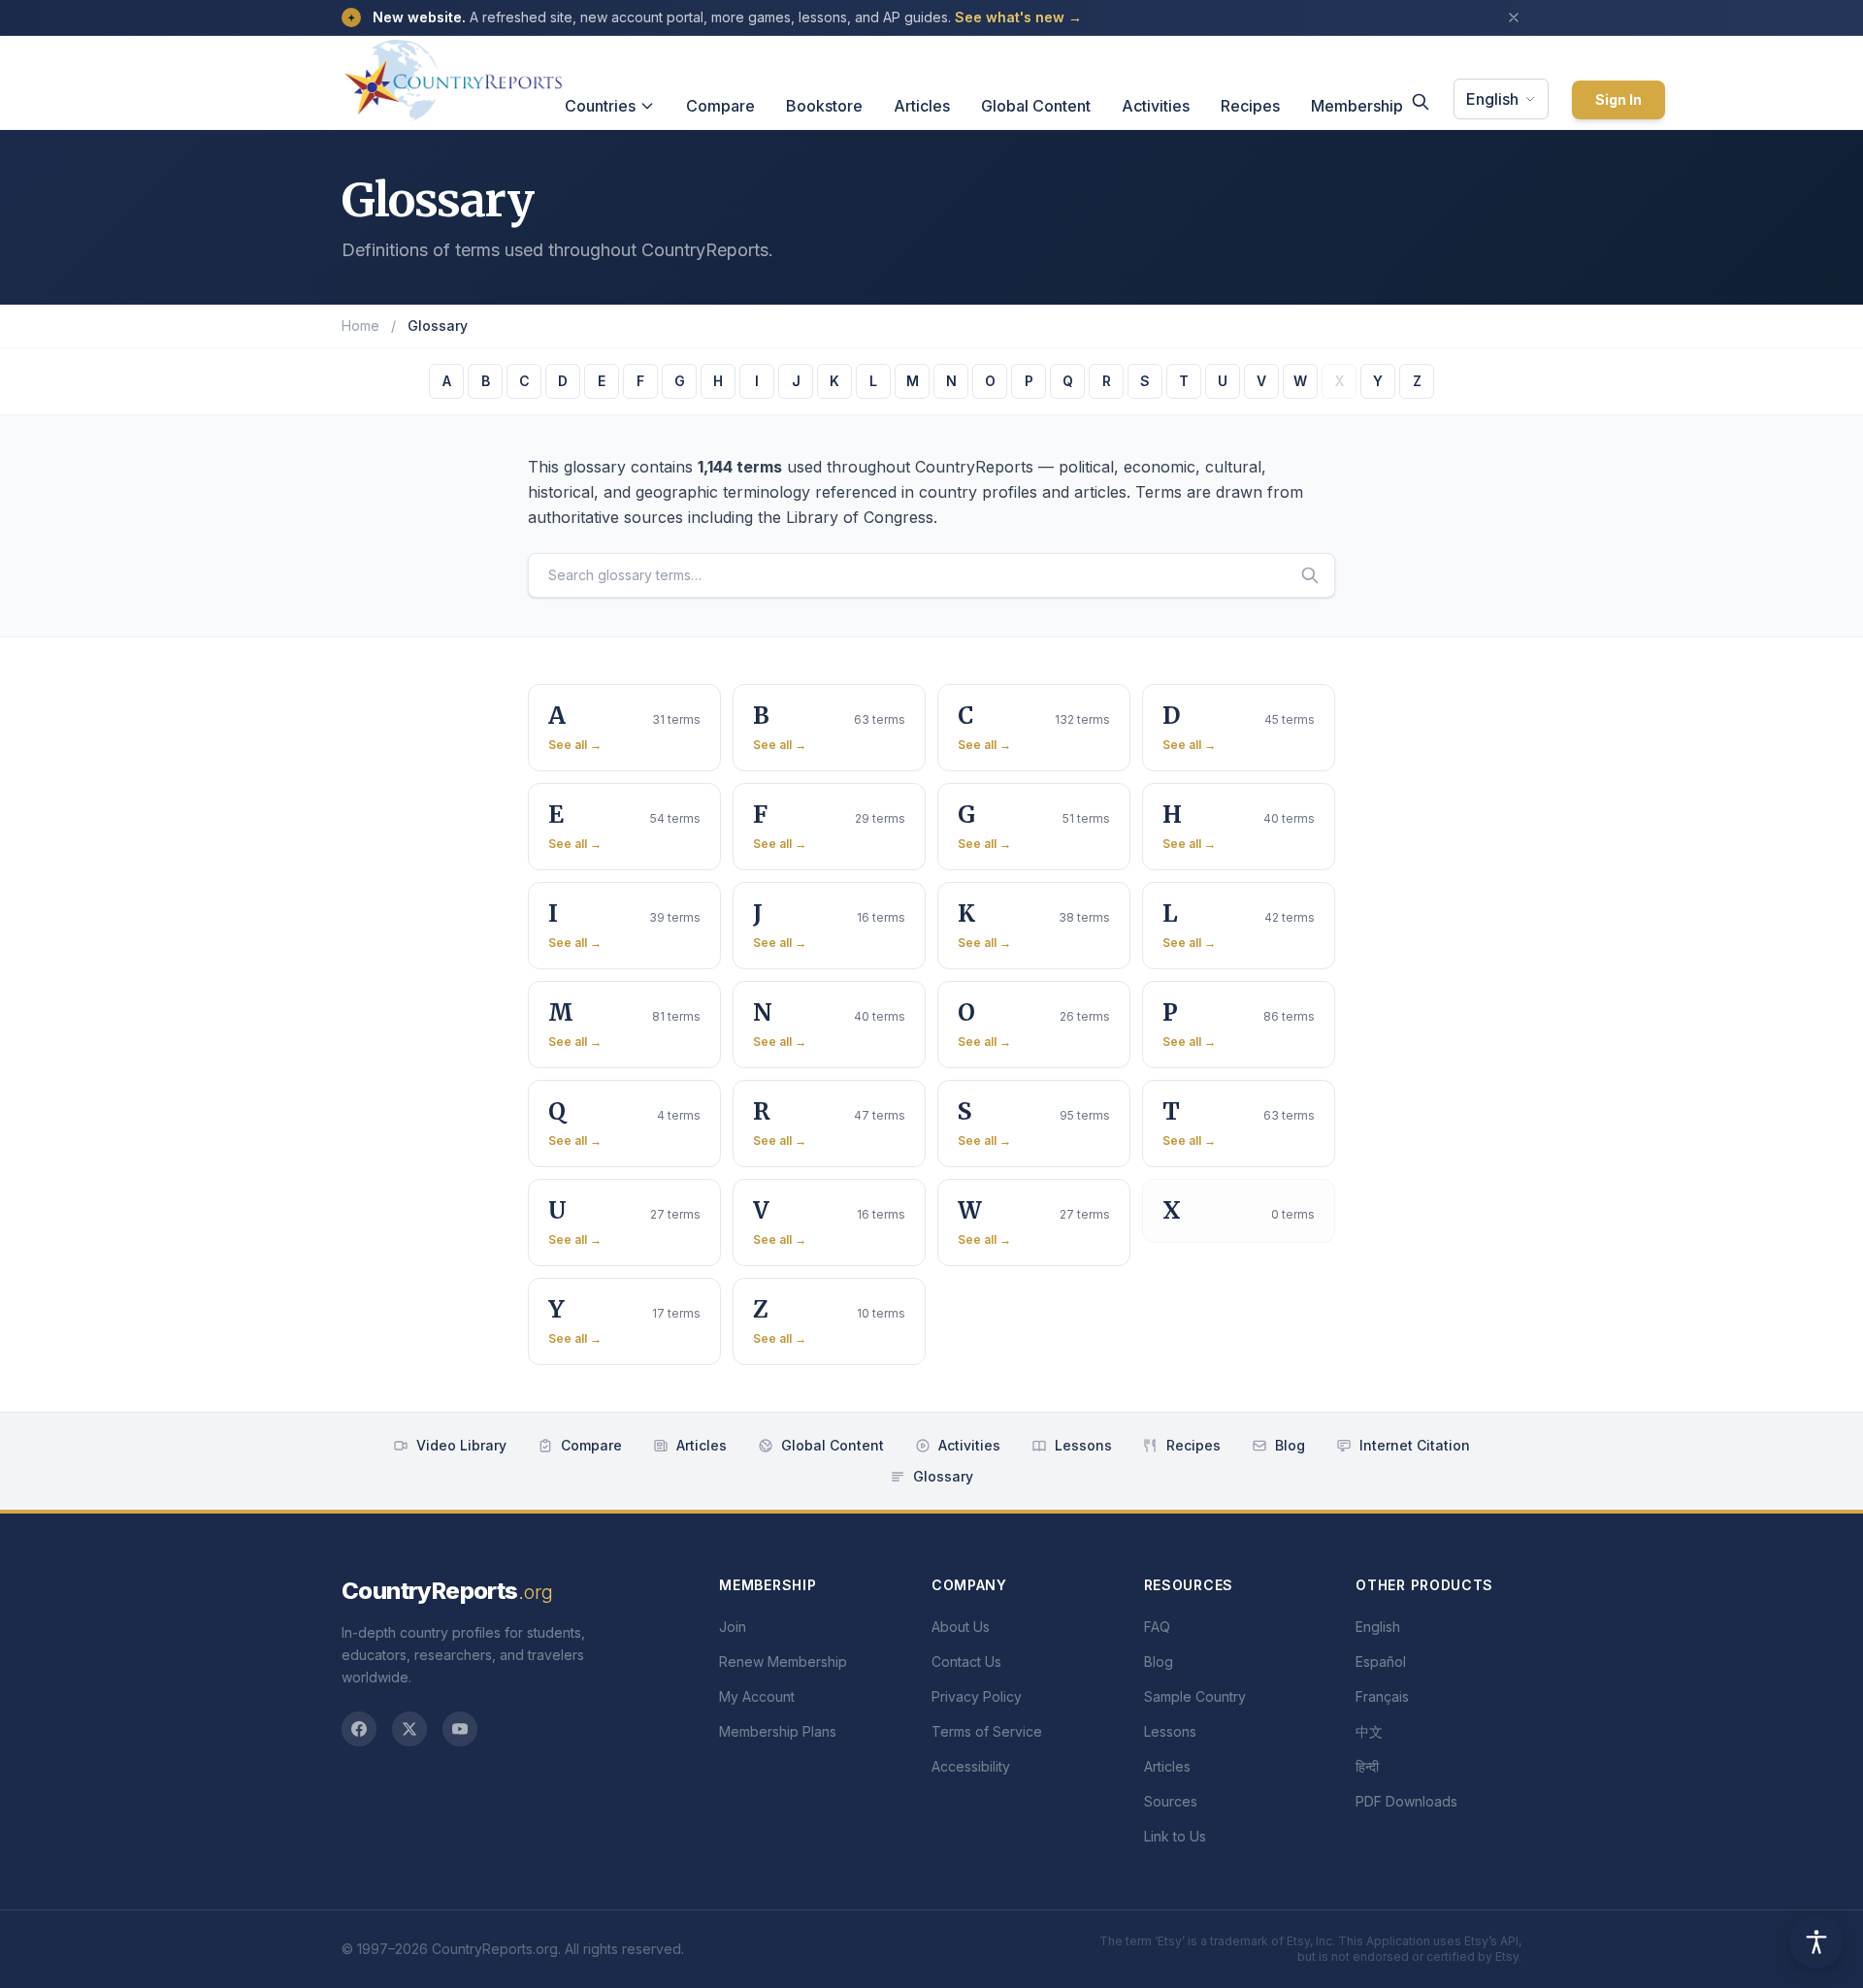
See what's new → (1018, 17)
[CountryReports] (453, 75)
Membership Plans (778, 1731)
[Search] (1421, 102)
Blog (1290, 1445)
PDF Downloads (1406, 1801)
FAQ (1157, 1627)
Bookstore (824, 106)
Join (733, 1627)
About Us (961, 1627)
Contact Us (966, 1662)
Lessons (1083, 1445)
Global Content (1036, 106)
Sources (1171, 1801)
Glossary (943, 1476)
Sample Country (1195, 1696)
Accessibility (971, 1766)
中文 (1369, 1731)
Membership (1357, 106)
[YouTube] (460, 1729)
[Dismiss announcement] (1514, 17)
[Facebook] (359, 1729)
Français (1382, 1696)
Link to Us (1175, 1836)
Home (360, 326)
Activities (1156, 106)
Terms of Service (987, 1731)
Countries (600, 106)
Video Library (461, 1445)
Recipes (1250, 106)
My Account (757, 1696)
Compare (720, 106)
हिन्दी (1367, 1766)
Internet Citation (1415, 1445)
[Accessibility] (1816, 1941)
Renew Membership (783, 1662)
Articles (922, 106)
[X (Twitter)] (409, 1729)
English (1492, 99)
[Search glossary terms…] (1310, 575)
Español (1381, 1662)
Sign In (1618, 99)
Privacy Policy (977, 1696)
